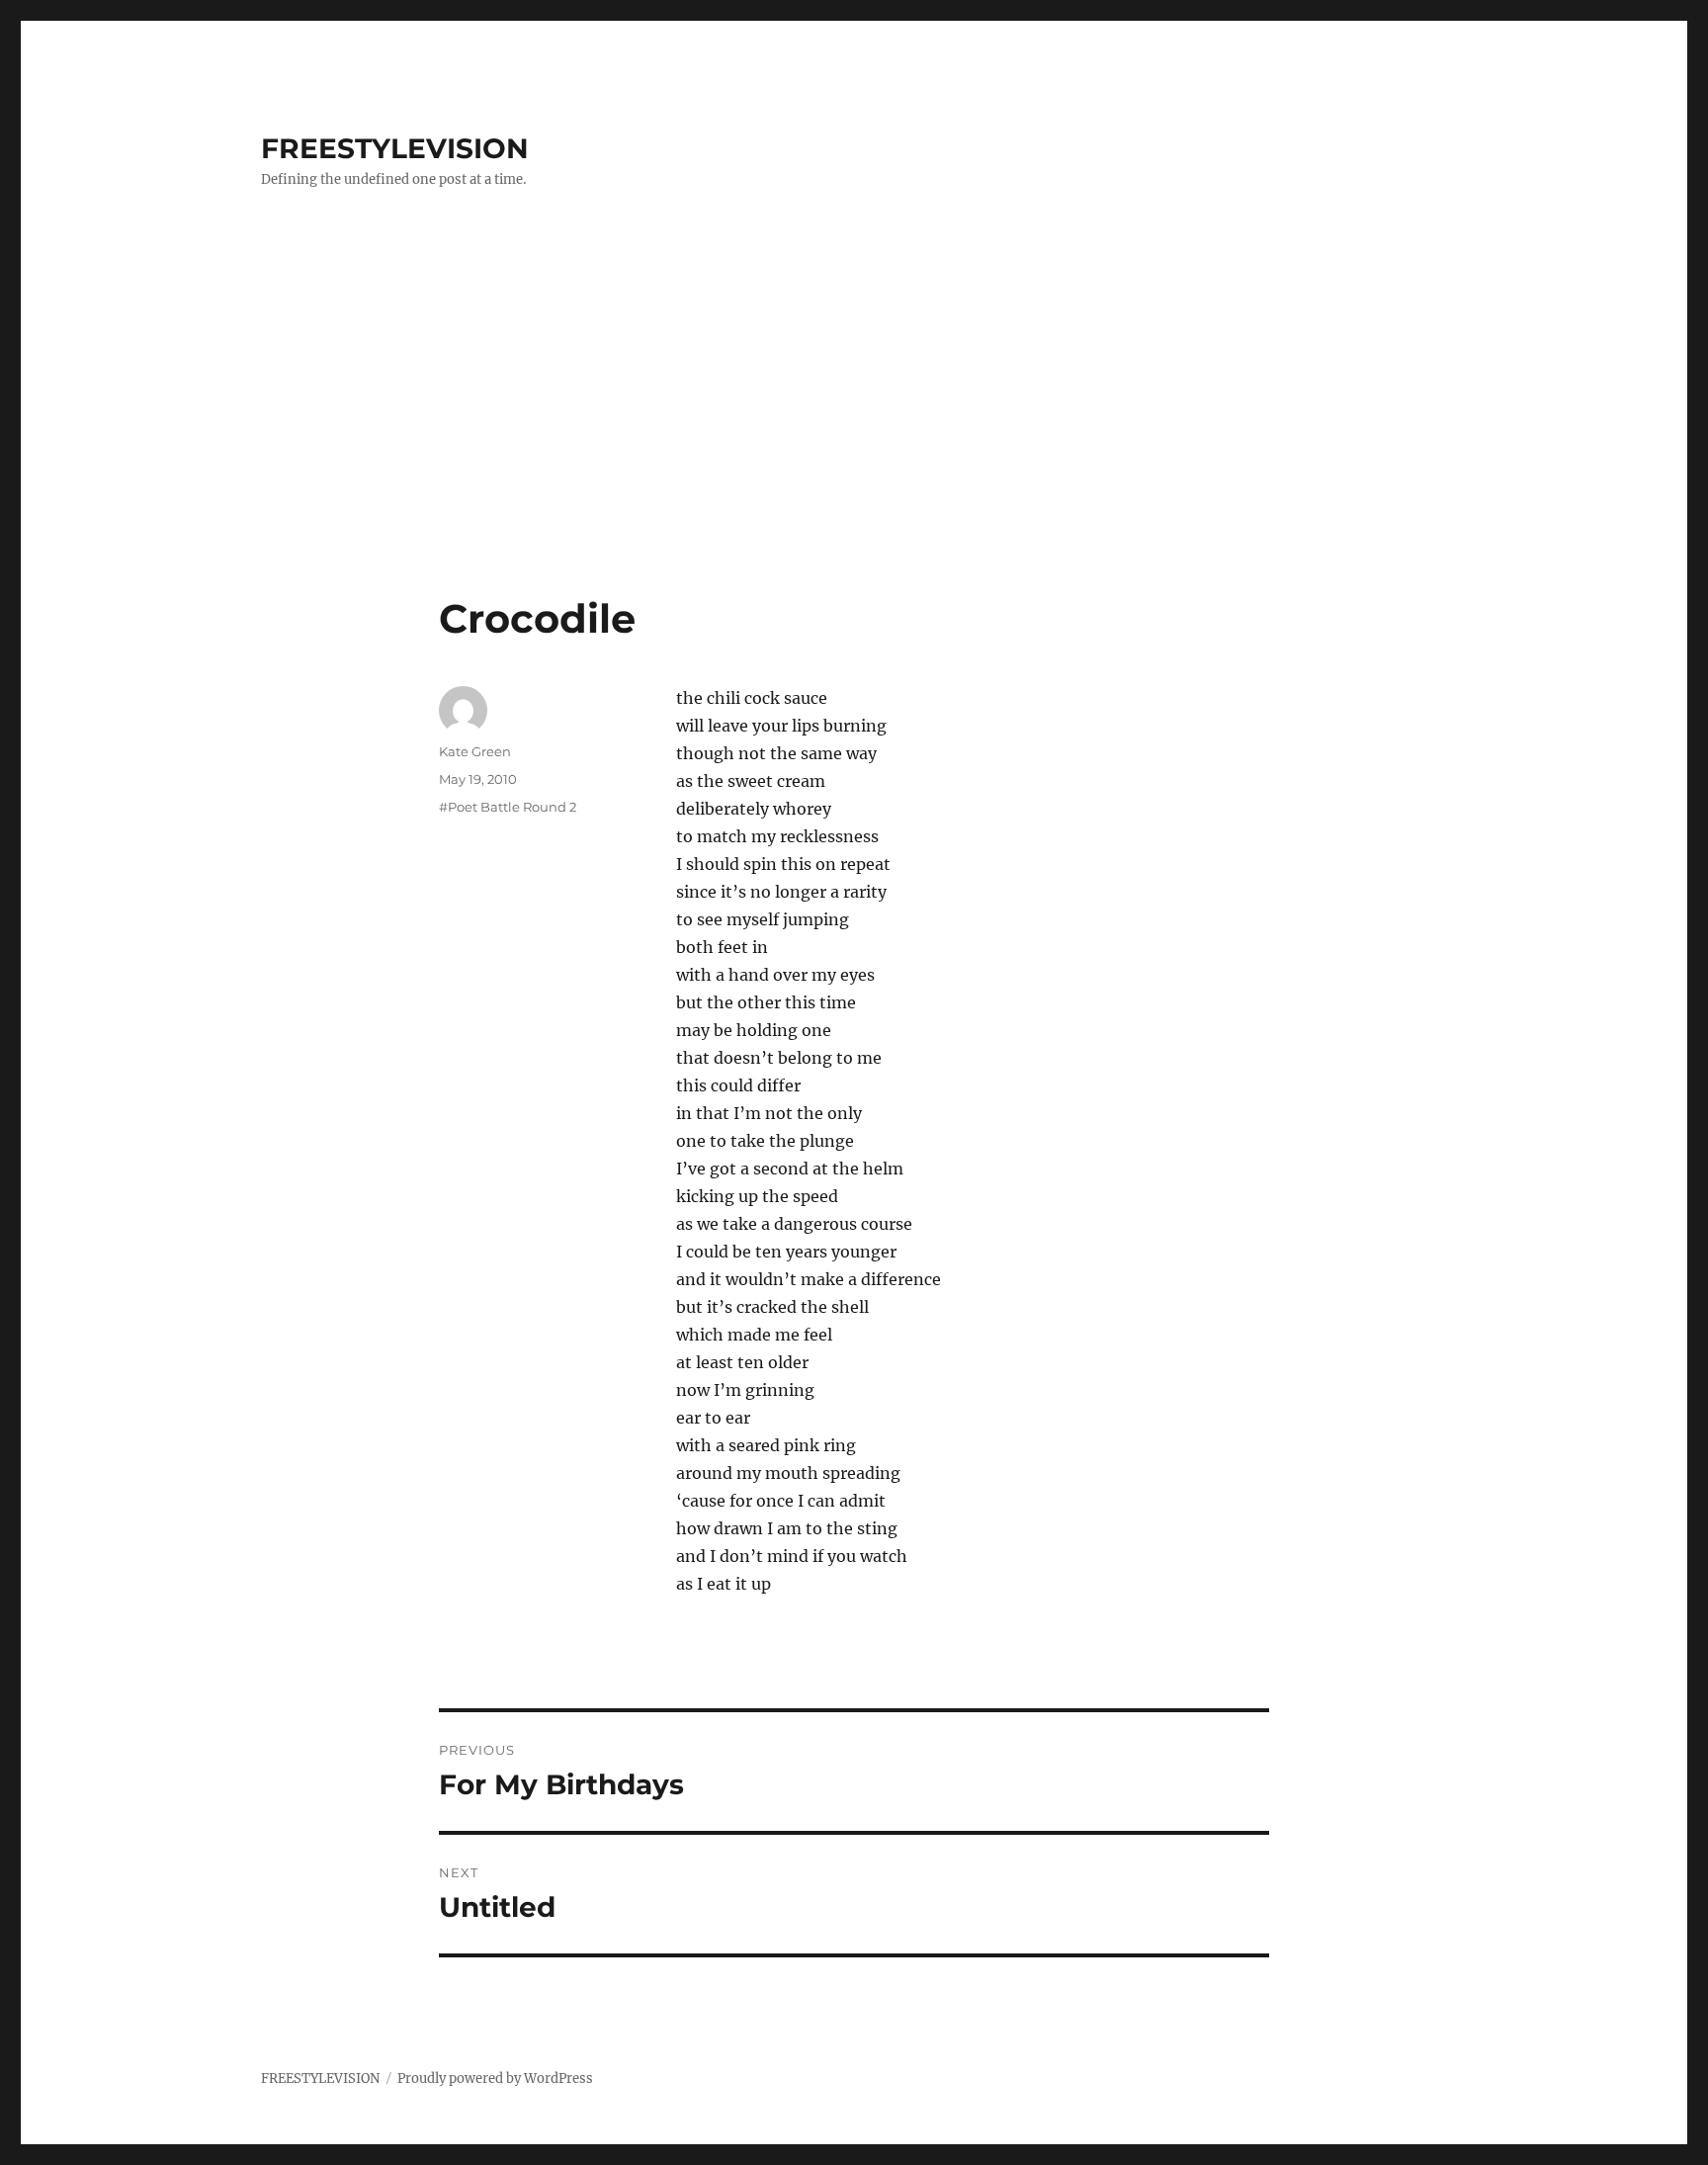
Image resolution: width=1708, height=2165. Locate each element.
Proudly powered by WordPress (495, 2078)
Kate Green (475, 751)
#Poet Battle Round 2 (508, 807)
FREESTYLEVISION (395, 148)
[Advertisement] (854, 448)
